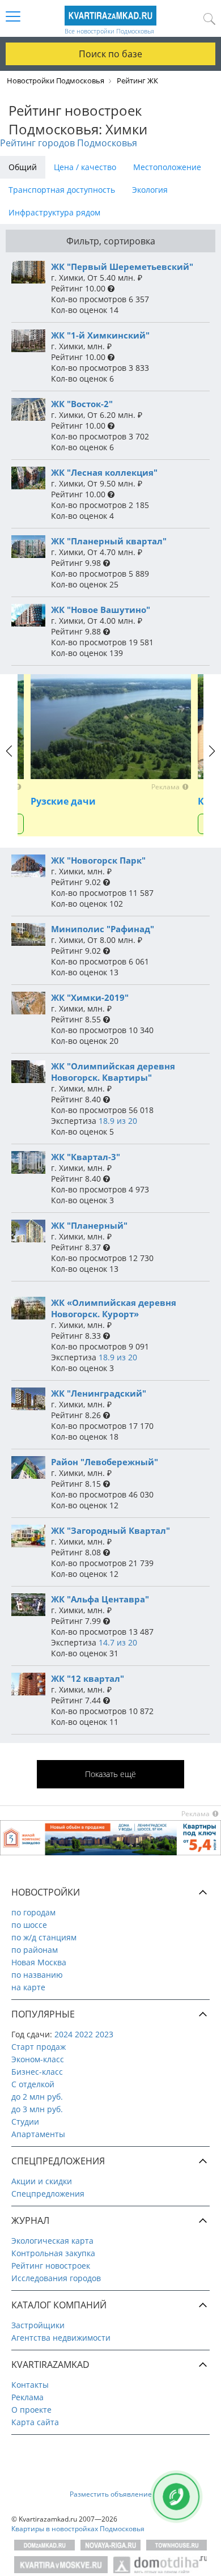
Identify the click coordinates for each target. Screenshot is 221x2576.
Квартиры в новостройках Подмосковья (78, 2529)
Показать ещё (110, 1774)
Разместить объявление (111, 2494)
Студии (25, 2122)
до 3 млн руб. (37, 2109)
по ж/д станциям (44, 1937)
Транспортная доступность (62, 190)
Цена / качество (85, 167)
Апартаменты (38, 2134)
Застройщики (38, 2325)
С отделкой (33, 2084)
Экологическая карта (52, 2241)
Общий (23, 167)
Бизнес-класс (37, 2072)
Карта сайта (35, 2422)
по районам (35, 1950)
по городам (33, 1912)
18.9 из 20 (118, 1121)
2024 (63, 2034)
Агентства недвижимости (61, 2338)
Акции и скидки (42, 2181)
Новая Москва (39, 1962)
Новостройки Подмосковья (56, 81)
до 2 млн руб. (37, 2097)
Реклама (27, 2397)
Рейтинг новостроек (51, 2266)
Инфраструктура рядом (54, 212)
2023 (104, 2034)
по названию (37, 1975)
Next (212, 762)
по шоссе (29, 1925)
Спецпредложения (48, 2194)
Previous (9, 762)
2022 (84, 2034)
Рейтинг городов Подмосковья (69, 143)
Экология (150, 190)
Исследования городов (56, 2278)
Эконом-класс (38, 2059)
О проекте (31, 2410)
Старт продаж (39, 2047)
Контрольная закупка (53, 2253)
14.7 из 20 (118, 1642)
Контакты (30, 2385)
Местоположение (167, 167)
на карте (28, 1987)
